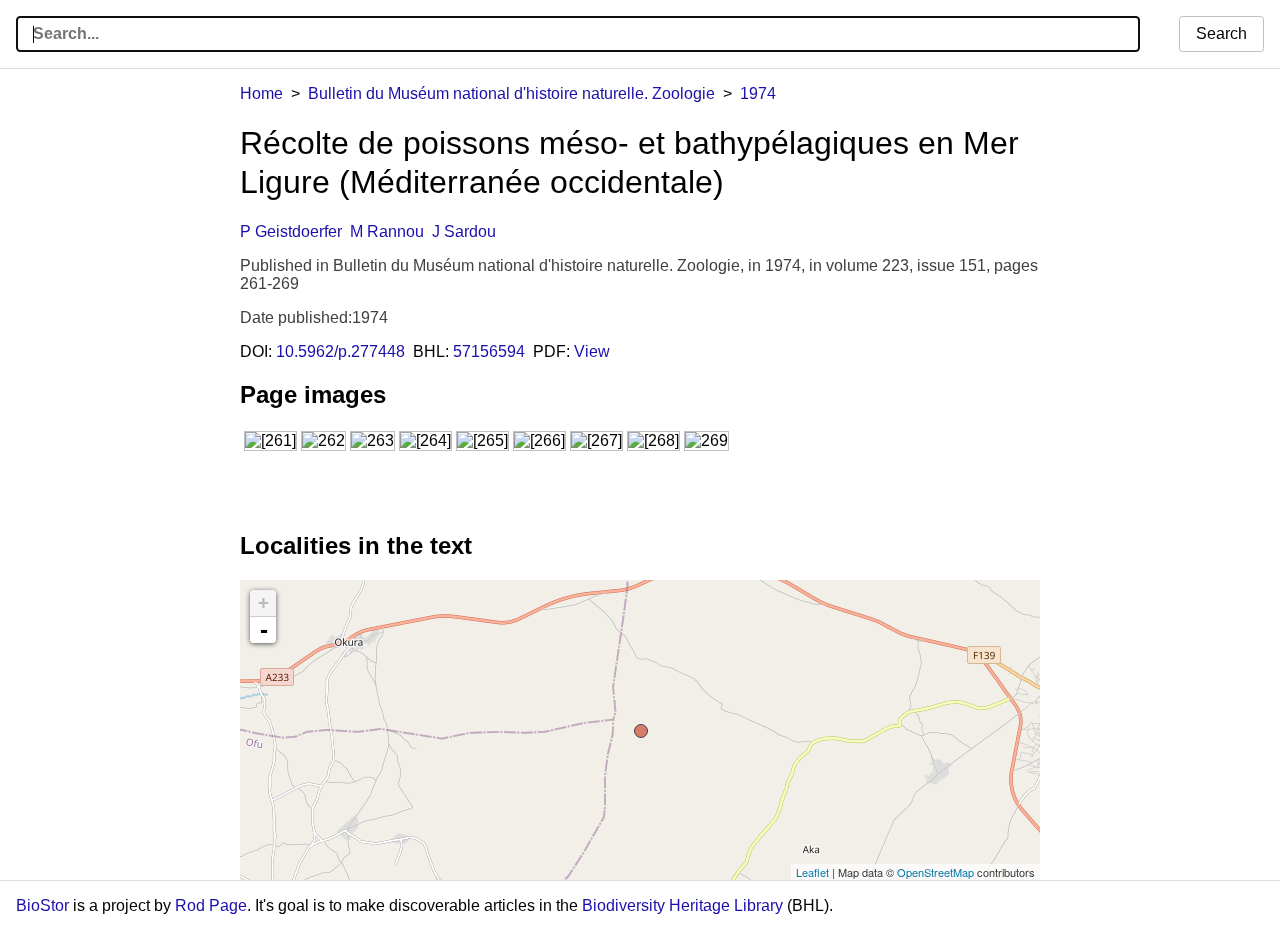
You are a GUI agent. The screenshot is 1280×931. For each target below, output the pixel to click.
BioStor (42, 905)
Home (261, 93)
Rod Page (211, 905)
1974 (758, 93)
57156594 (489, 351)
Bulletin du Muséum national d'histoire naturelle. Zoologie (511, 93)
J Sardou (464, 231)
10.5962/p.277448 (340, 351)
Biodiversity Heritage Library (682, 905)
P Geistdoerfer (291, 231)
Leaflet (812, 872)
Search (1221, 33)
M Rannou (387, 231)
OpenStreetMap (935, 872)
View (592, 351)
